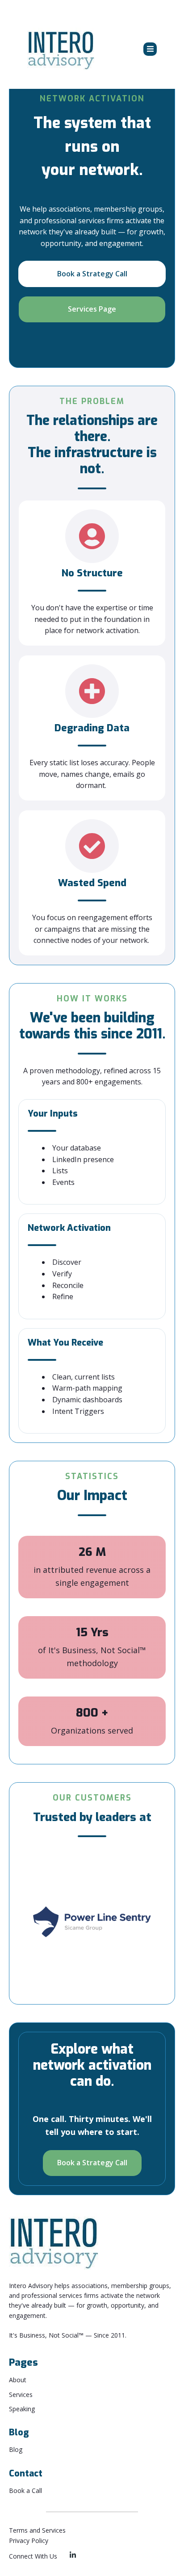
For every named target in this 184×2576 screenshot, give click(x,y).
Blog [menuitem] (16, 2449)
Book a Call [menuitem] (25, 2491)
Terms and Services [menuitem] (37, 2530)
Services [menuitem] (21, 2395)
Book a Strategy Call (92, 274)
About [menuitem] (18, 2380)
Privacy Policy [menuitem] (29, 2541)
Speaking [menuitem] (22, 2409)
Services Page (92, 309)
